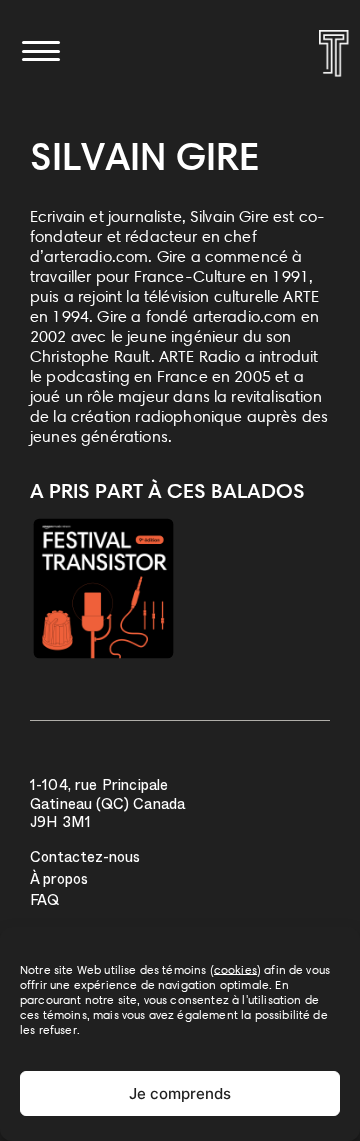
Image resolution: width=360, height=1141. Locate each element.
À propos (59, 881)
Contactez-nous (85, 859)
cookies (235, 969)
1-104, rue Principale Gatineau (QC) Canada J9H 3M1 (107, 805)
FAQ (44, 902)
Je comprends (180, 1093)
